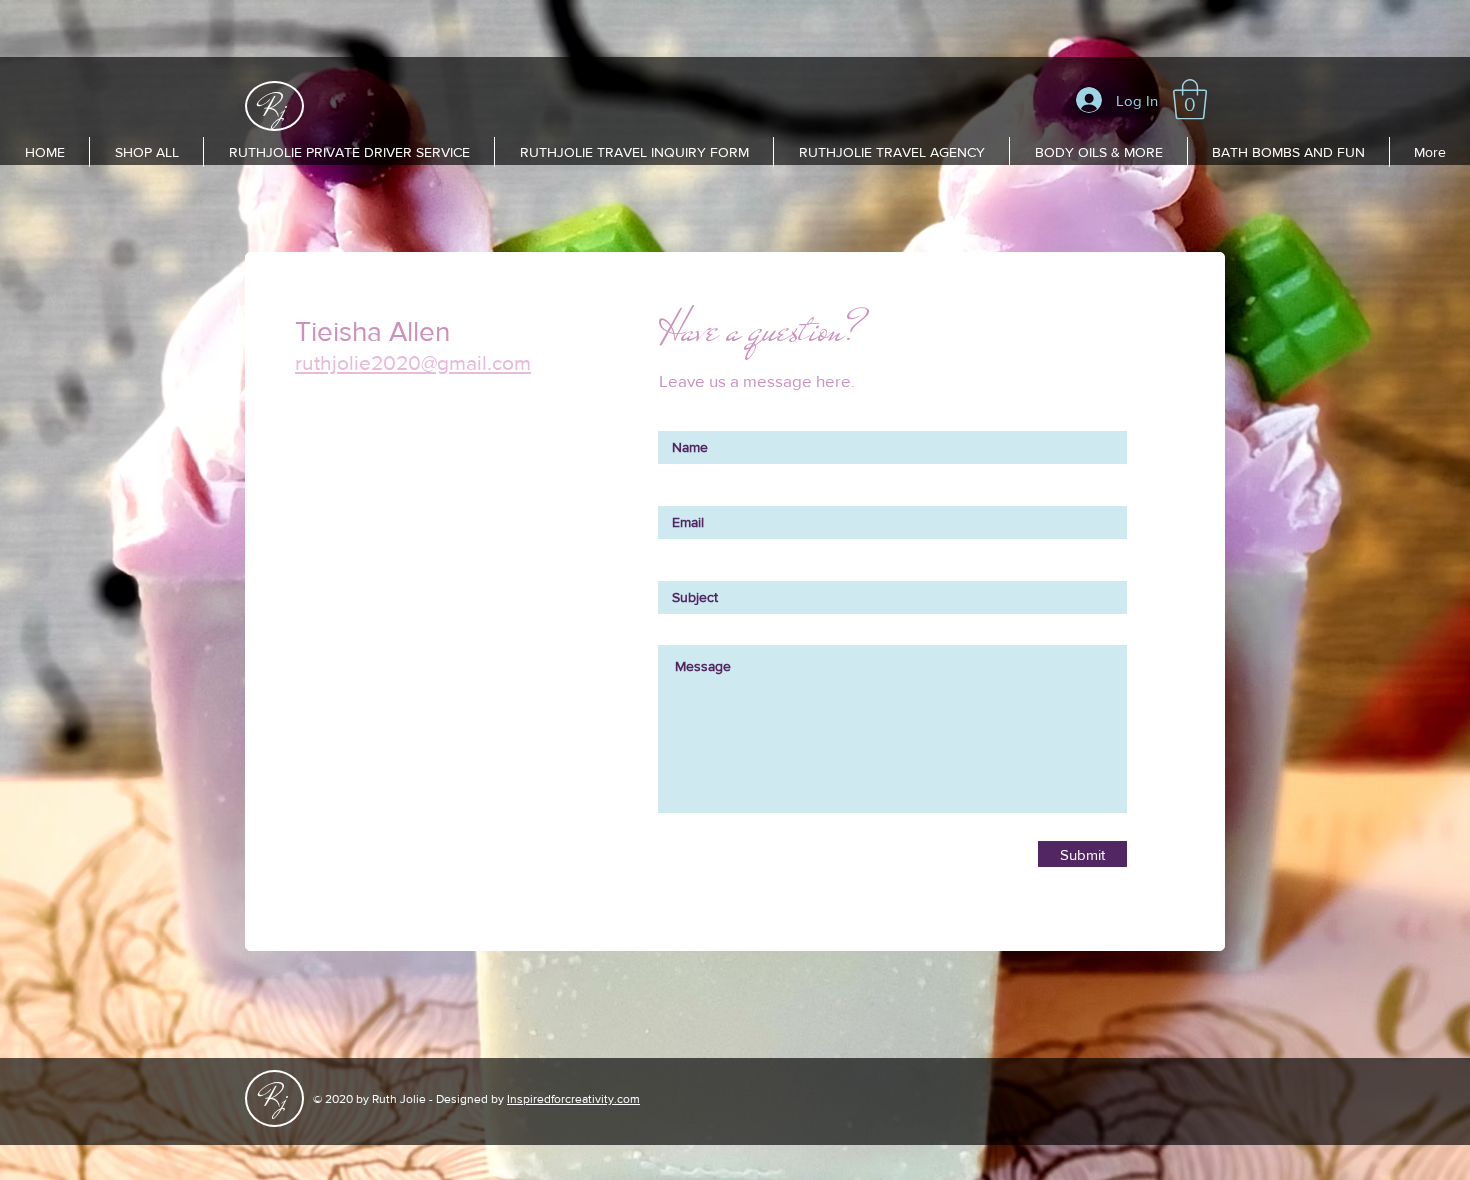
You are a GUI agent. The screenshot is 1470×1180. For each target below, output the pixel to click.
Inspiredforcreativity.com (573, 1099)
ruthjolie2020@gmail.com (413, 362)
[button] (1190, 99)
